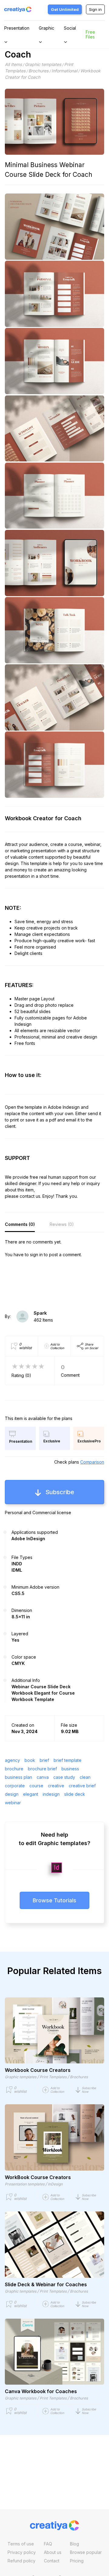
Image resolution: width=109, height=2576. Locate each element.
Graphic (46, 28)
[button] (90, 2090)
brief (44, 1760)
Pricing (77, 2561)
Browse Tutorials (54, 1900)
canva (43, 1777)
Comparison (92, 1462)
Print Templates (53, 2077)
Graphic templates (43, 64)
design (12, 1794)
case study (64, 1777)
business (70, 1769)
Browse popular (86, 2552)
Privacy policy (22, 2552)
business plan (18, 1777)
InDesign (55, 2184)
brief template (68, 1760)
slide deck (75, 1794)
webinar (13, 1803)
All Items (13, 64)
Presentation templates (25, 2184)
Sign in (95, 9)
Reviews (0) (62, 1224)
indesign (51, 1794)
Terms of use (21, 2544)
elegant (31, 1794)
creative (56, 1786)
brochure (14, 1769)
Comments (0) (20, 1224)
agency (12, 1760)
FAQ (48, 2544)
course (36, 1786)
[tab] (20, 1224)
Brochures (38, 71)
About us (53, 2552)
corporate (15, 1786)
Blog (74, 2544)
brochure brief (42, 1769)
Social (70, 28)
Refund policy (21, 2561)
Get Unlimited (65, 9)
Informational (64, 71)
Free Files (90, 34)
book (30, 1760)
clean (85, 1777)
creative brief (82, 1786)
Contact (52, 2561)
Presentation (17, 28)
